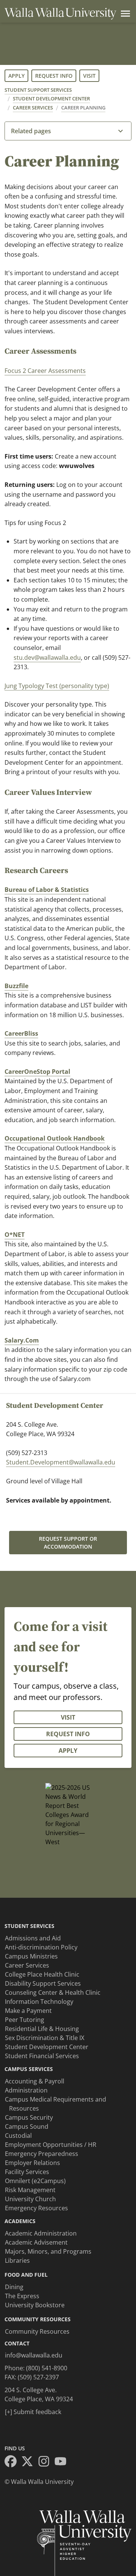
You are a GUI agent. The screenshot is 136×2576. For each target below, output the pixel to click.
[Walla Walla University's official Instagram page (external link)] (46, 2462)
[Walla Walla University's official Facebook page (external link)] (13, 2462)
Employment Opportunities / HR (51, 2145)
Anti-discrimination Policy (41, 1947)
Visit (89, 76)
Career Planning (83, 108)
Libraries (17, 2260)
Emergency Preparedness (42, 2154)
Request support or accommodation (68, 1543)
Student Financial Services (42, 2056)
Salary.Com (22, 1340)
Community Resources (37, 2331)
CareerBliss (21, 1033)
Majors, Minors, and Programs (48, 2251)
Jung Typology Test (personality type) (57, 686)
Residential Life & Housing (42, 2029)
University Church (30, 2199)
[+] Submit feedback (33, 2412)
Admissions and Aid (33, 1938)
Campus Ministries (31, 1956)
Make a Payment (28, 2011)
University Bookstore (35, 2305)
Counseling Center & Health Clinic (53, 1992)
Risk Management (30, 2190)
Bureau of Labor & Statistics (47, 890)
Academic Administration (41, 2233)
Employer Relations (32, 2163)
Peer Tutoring (25, 2020)
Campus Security (29, 2117)
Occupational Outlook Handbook (55, 1138)
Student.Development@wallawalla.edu (61, 1462)
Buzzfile (16, 986)
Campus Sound (27, 2126)
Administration (26, 2090)
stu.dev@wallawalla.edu (47, 657)
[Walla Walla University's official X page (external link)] (29, 2462)
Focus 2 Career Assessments (45, 371)
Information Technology (39, 2002)
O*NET (15, 1235)
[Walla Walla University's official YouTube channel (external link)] (63, 2462)
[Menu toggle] (124, 14)
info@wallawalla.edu (34, 2355)
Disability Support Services (43, 1983)
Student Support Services (38, 90)
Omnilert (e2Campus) (35, 2181)
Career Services (33, 108)
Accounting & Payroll (35, 2081)
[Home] (60, 14)
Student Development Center (51, 99)
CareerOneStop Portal (37, 1072)
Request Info (54, 76)
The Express (22, 2296)
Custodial (18, 2136)
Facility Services (27, 2172)
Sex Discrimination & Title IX (45, 2038)
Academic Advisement (36, 2242)
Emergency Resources (36, 2208)
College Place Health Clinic (42, 1974)
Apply (16, 76)
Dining (14, 2287)
